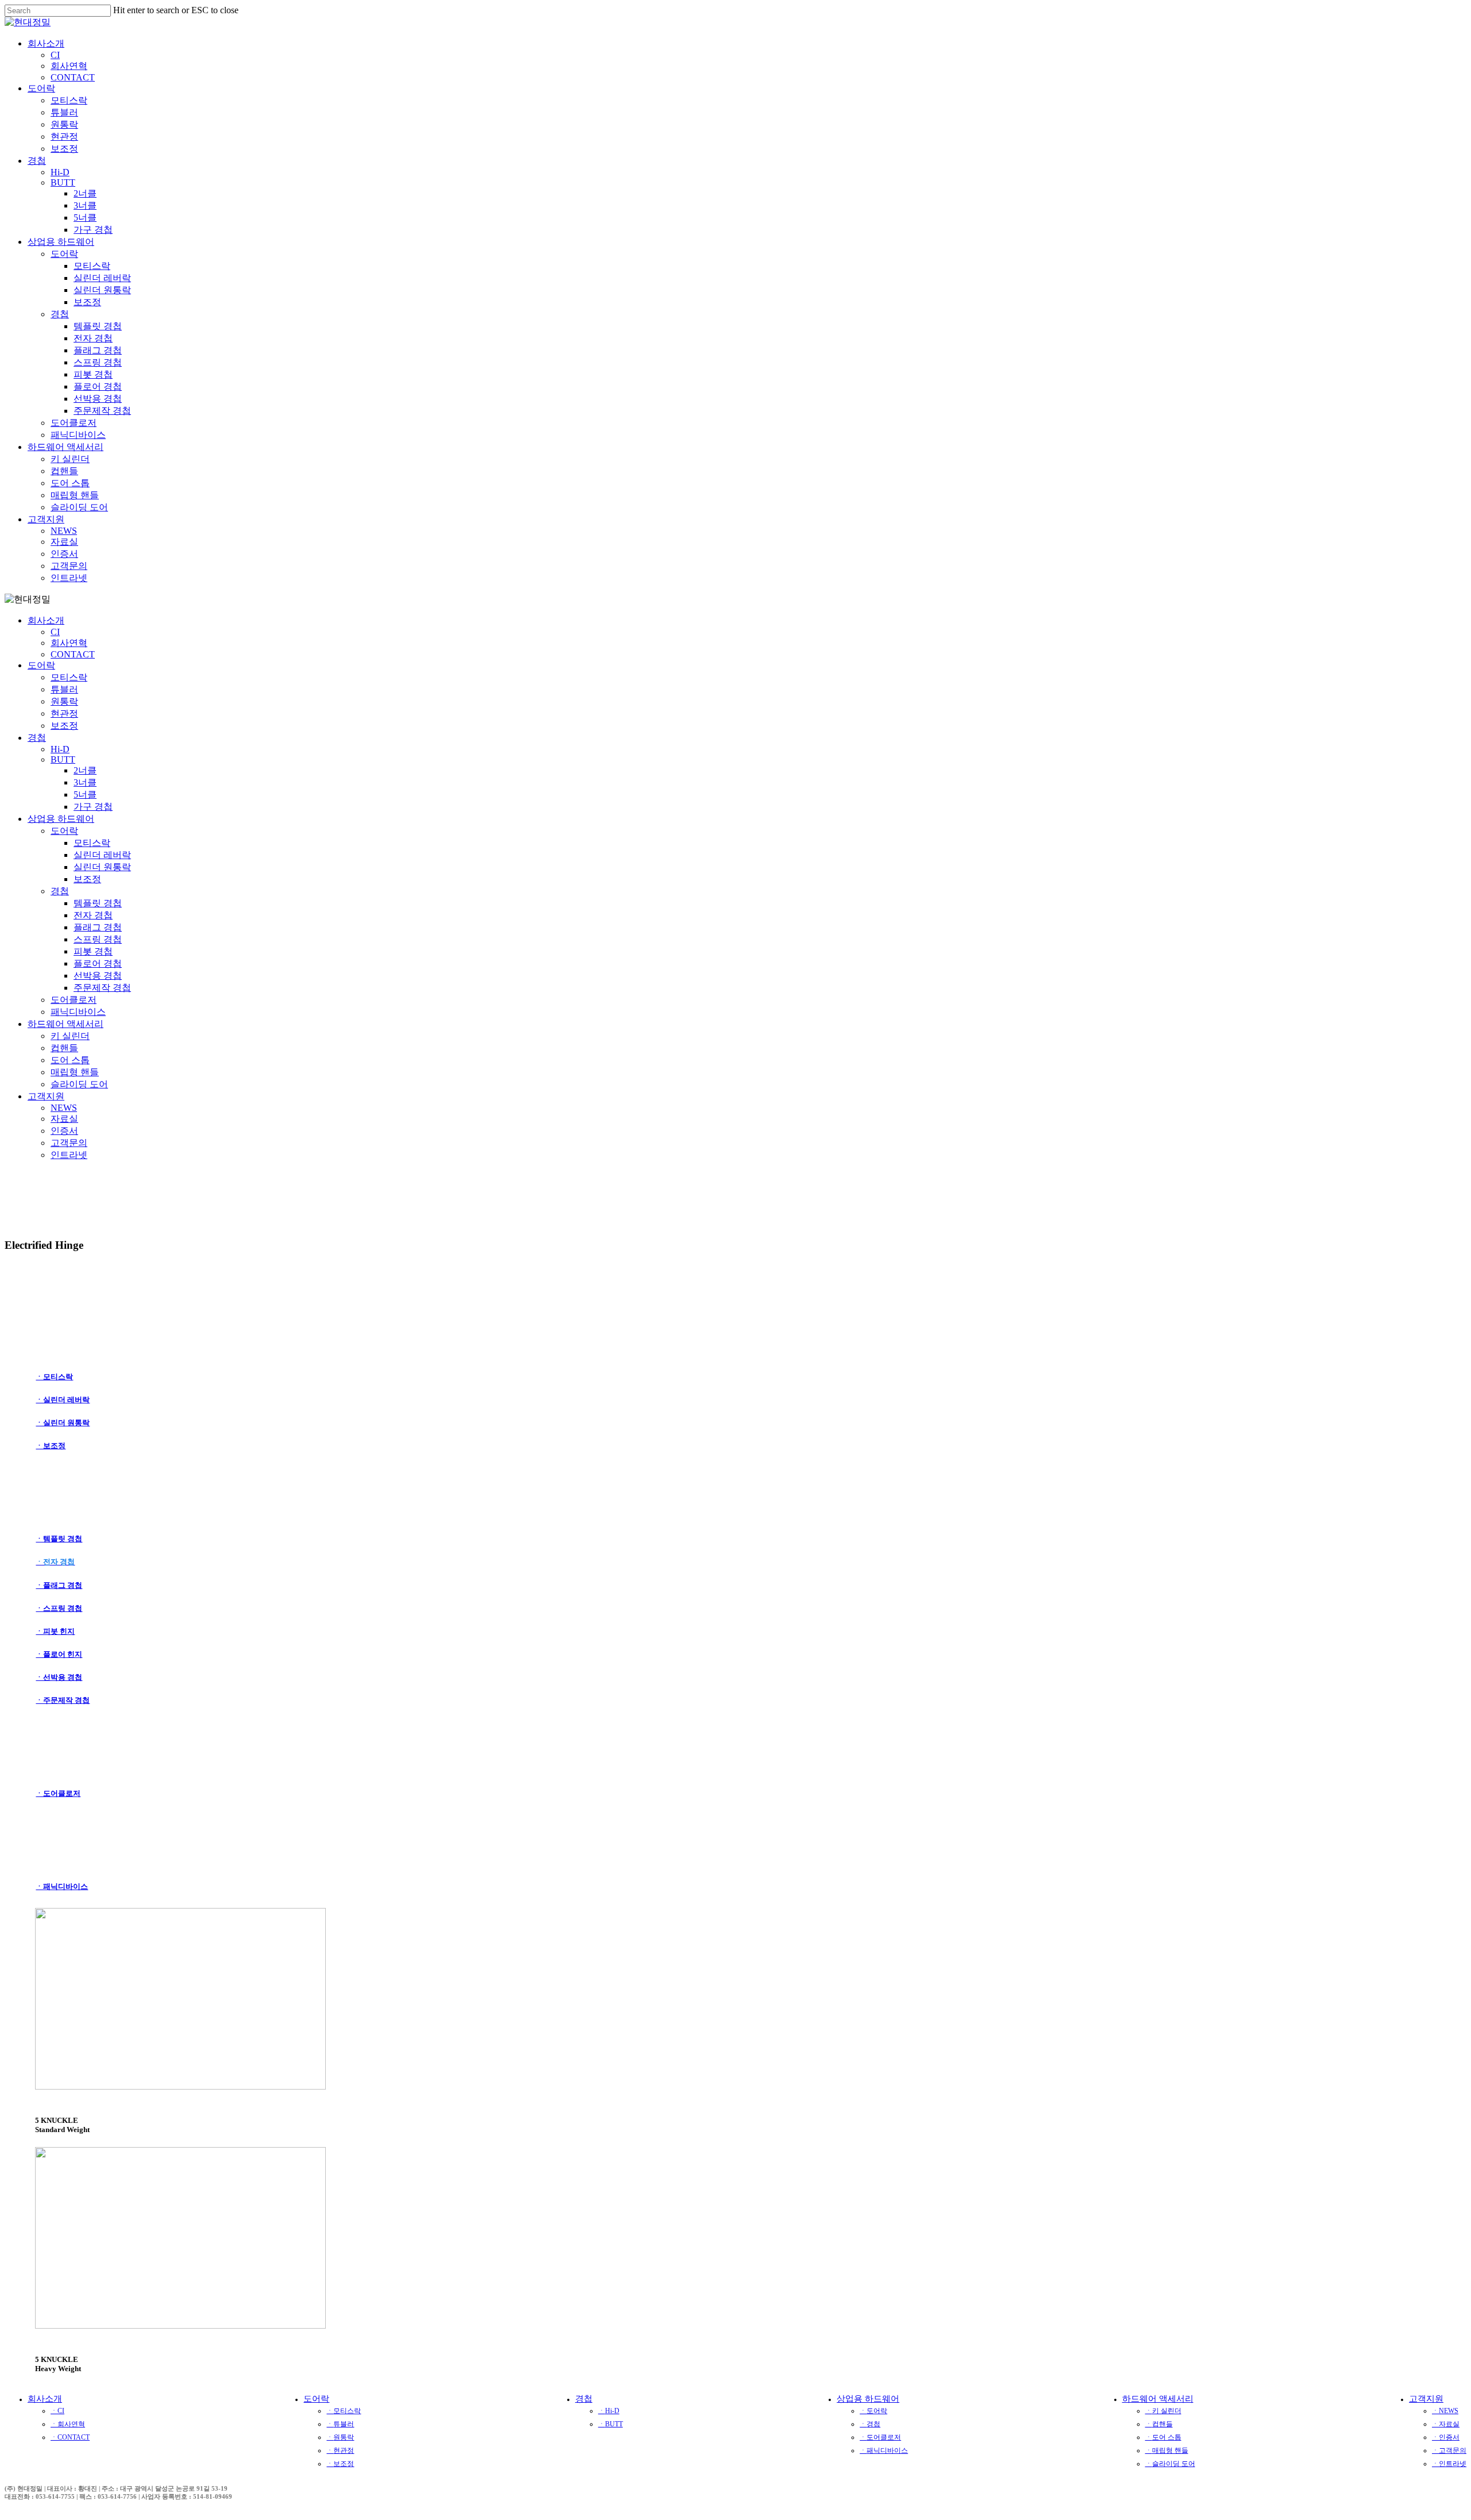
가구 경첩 (93, 807)
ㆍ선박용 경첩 (59, 1677)
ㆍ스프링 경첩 (59, 1608)
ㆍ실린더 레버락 (63, 1400)
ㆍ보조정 (51, 1446)
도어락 (41, 665)
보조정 (64, 726)
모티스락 (69, 677)
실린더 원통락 (102, 867)
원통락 (64, 701)
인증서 (64, 1131)
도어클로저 (74, 1000)
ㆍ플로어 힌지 (59, 1654)
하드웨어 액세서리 (66, 1024)
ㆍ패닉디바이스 (62, 1886)
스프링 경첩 (98, 939)
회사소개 (46, 620)
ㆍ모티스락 (54, 1377)
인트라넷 (69, 1155)
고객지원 (46, 1096)
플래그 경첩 (98, 927)
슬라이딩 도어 (79, 1084)
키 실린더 (70, 1036)
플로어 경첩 (98, 963)
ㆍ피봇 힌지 (55, 1631)
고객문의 (69, 1143)
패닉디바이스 (78, 1012)
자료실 (64, 1119)
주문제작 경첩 (102, 988)
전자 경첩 (93, 915)
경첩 (37, 738)
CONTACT (73, 654)
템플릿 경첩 (98, 903)
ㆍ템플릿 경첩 (59, 1539)
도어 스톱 (70, 1060)
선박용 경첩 (98, 976)
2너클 (85, 770)
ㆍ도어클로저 (58, 1793)
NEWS (64, 1108)
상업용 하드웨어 (61, 819)
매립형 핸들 (75, 1072)
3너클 (85, 782)
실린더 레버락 (102, 855)
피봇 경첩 (93, 951)
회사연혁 (69, 643)
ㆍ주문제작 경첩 (63, 1700)
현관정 (64, 713)
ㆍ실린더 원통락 (63, 1423)
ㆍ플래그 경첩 (59, 1585)
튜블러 (64, 689)
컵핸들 (64, 1048)
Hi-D (60, 749)
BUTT (63, 759)
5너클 (85, 795)
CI (55, 632)
